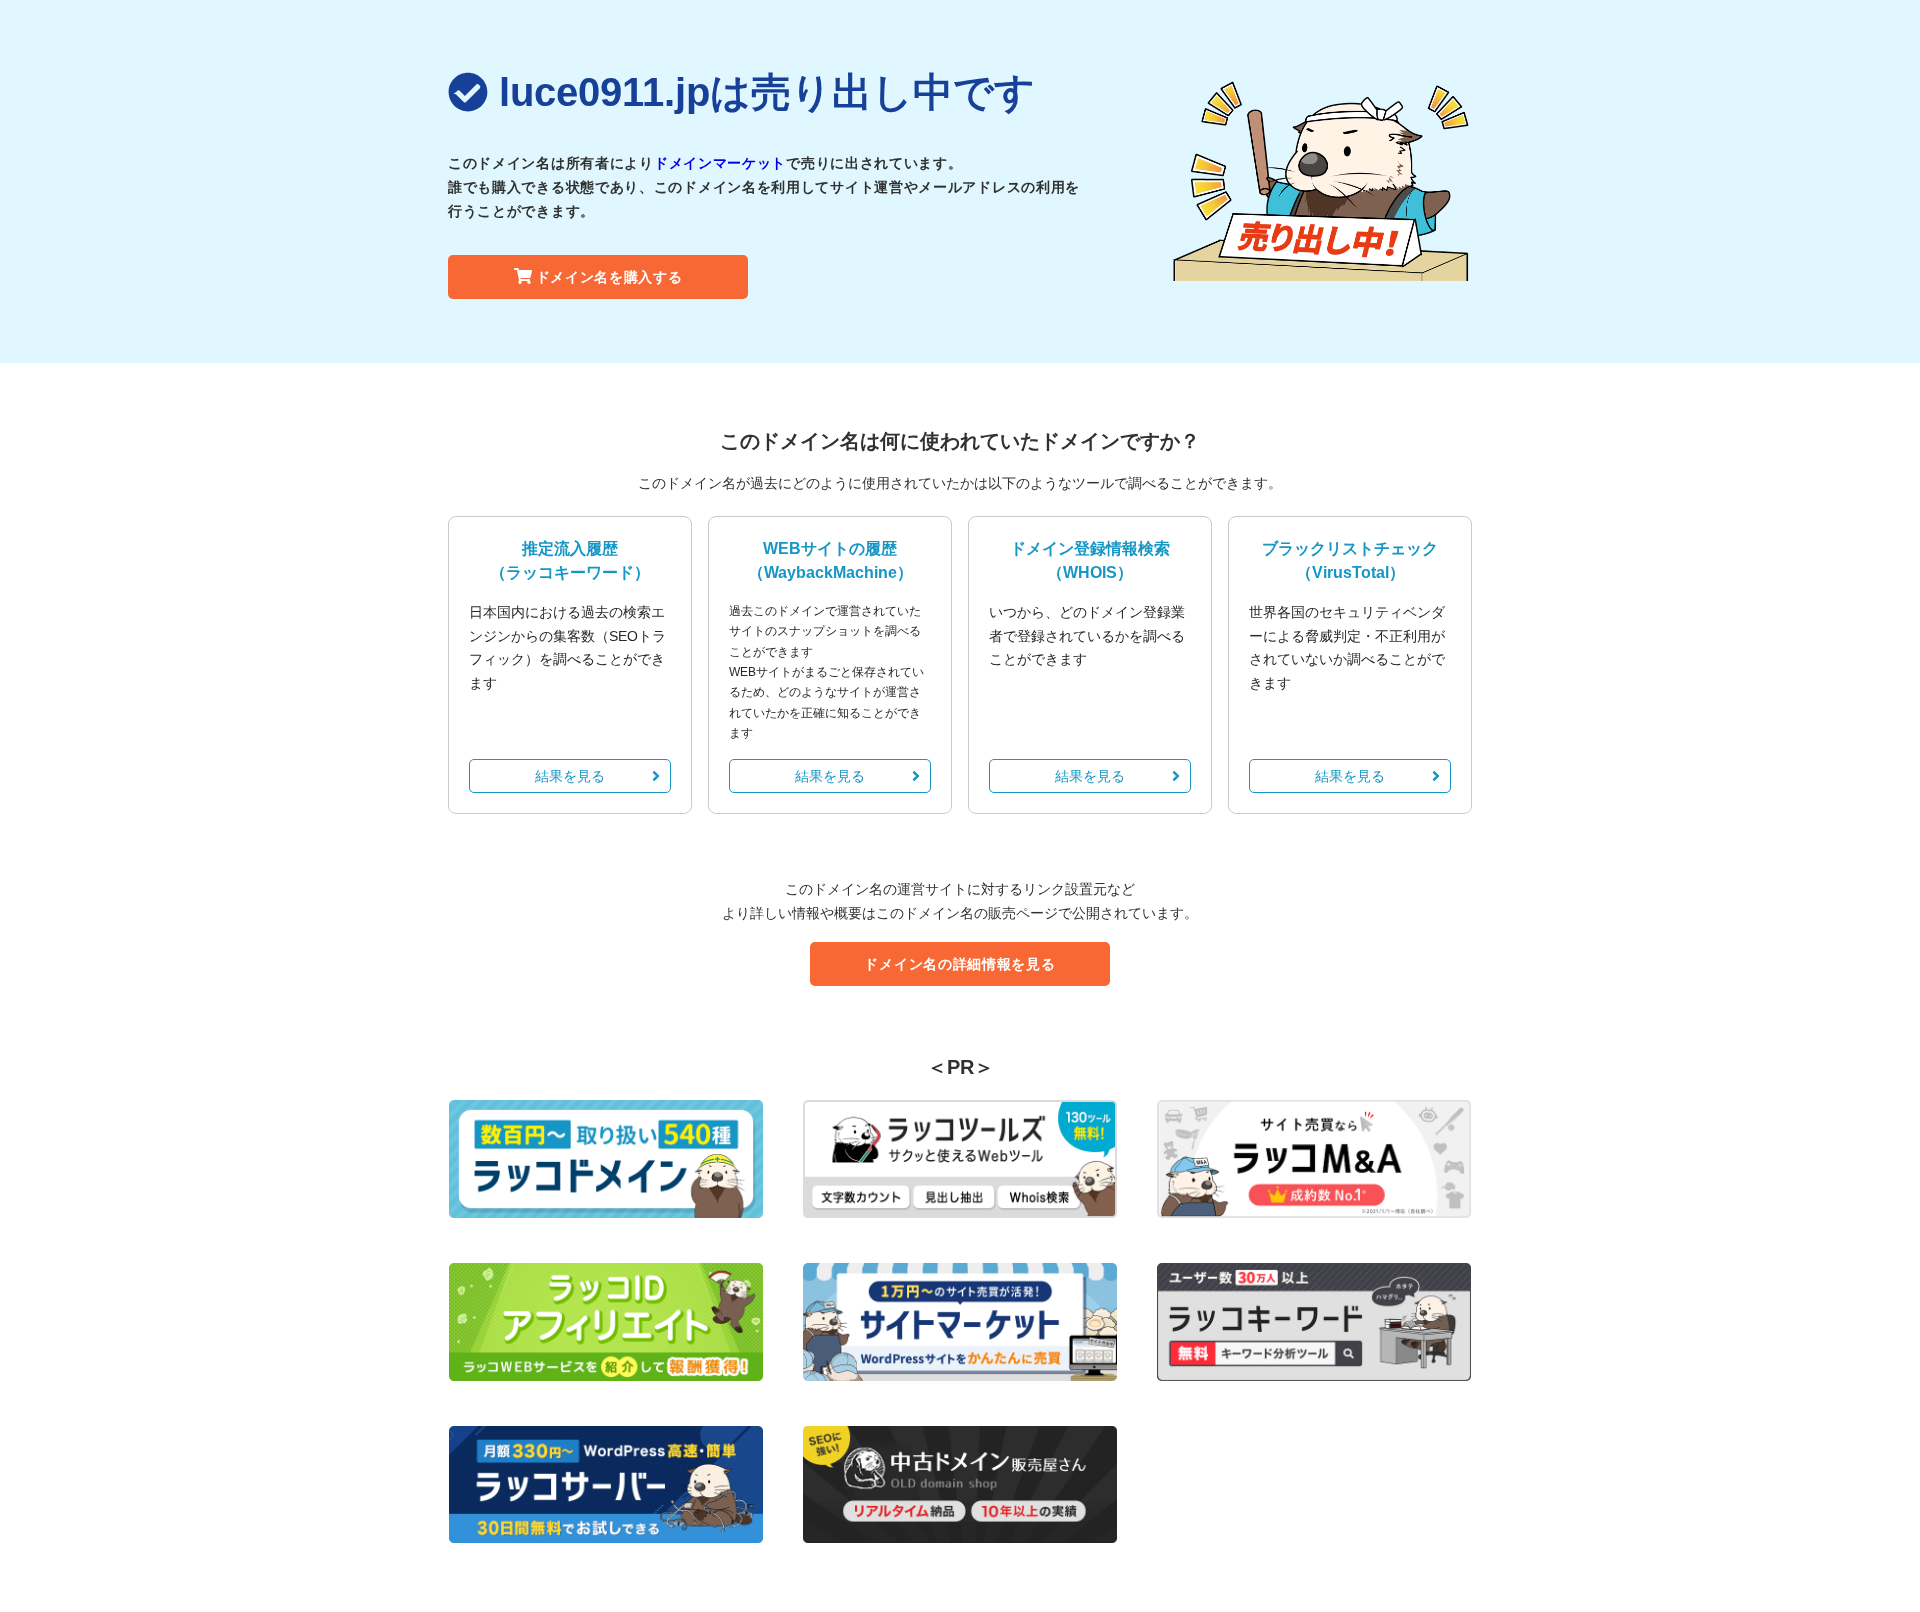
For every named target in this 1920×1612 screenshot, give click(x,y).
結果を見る (570, 776)
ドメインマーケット (720, 163)
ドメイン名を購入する (609, 277)
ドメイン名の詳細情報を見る (959, 964)
